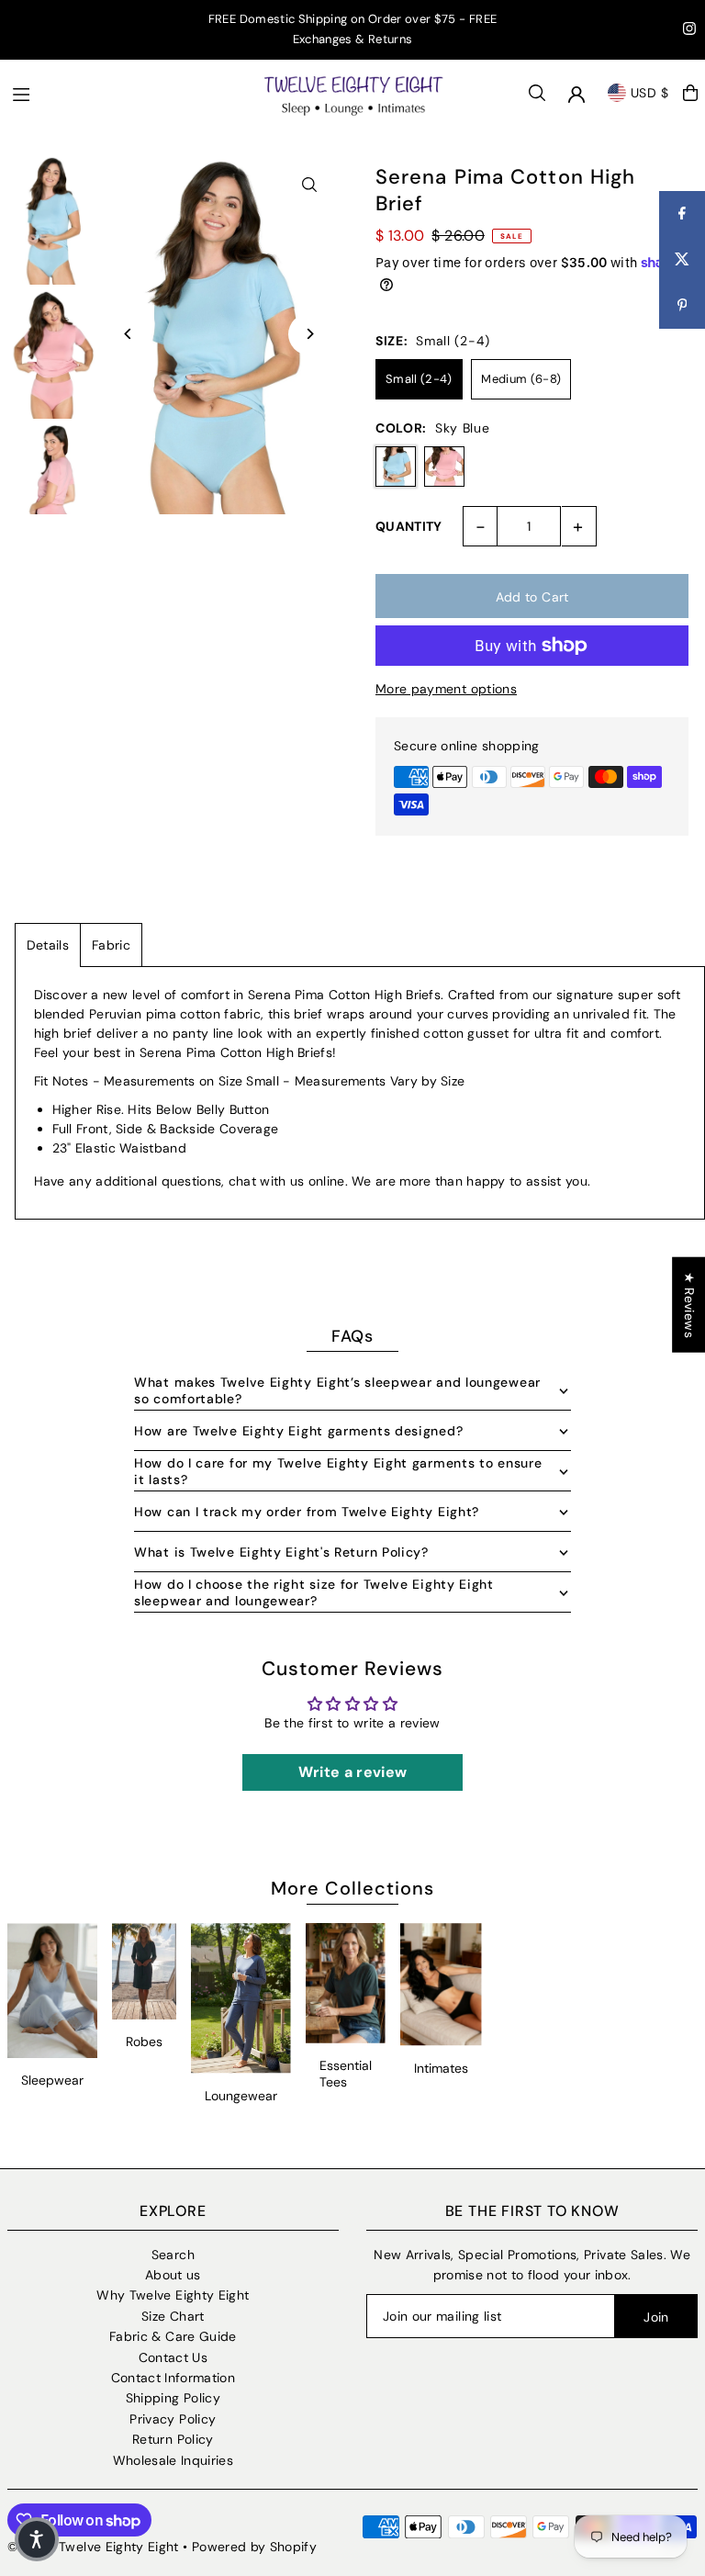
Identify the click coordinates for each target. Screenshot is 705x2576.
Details (48, 945)
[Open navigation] (128, 92)
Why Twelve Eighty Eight (173, 2295)
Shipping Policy (173, 2398)
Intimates (441, 2068)
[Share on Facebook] (682, 214)
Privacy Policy (173, 2419)
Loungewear (241, 2096)
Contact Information (173, 2378)
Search (173, 2255)
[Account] (576, 95)
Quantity (409, 526)
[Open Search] (537, 93)
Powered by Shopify (254, 2547)
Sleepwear (52, 2080)
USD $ (650, 93)
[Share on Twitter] (682, 260)
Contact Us (173, 2357)
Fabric (111, 945)
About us (173, 2275)
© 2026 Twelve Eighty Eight (93, 2547)
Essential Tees (346, 2074)
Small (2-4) (419, 379)
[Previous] (129, 334)
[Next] (309, 334)
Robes (144, 2042)
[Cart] (690, 93)
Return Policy (173, 2439)
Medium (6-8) (521, 379)
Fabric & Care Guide (173, 2336)
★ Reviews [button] (689, 1304)
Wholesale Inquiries (173, 2460)
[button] (37, 2539)
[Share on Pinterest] (682, 306)
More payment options (446, 689)
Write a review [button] (353, 1772)
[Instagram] (689, 31)
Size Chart (173, 2316)
